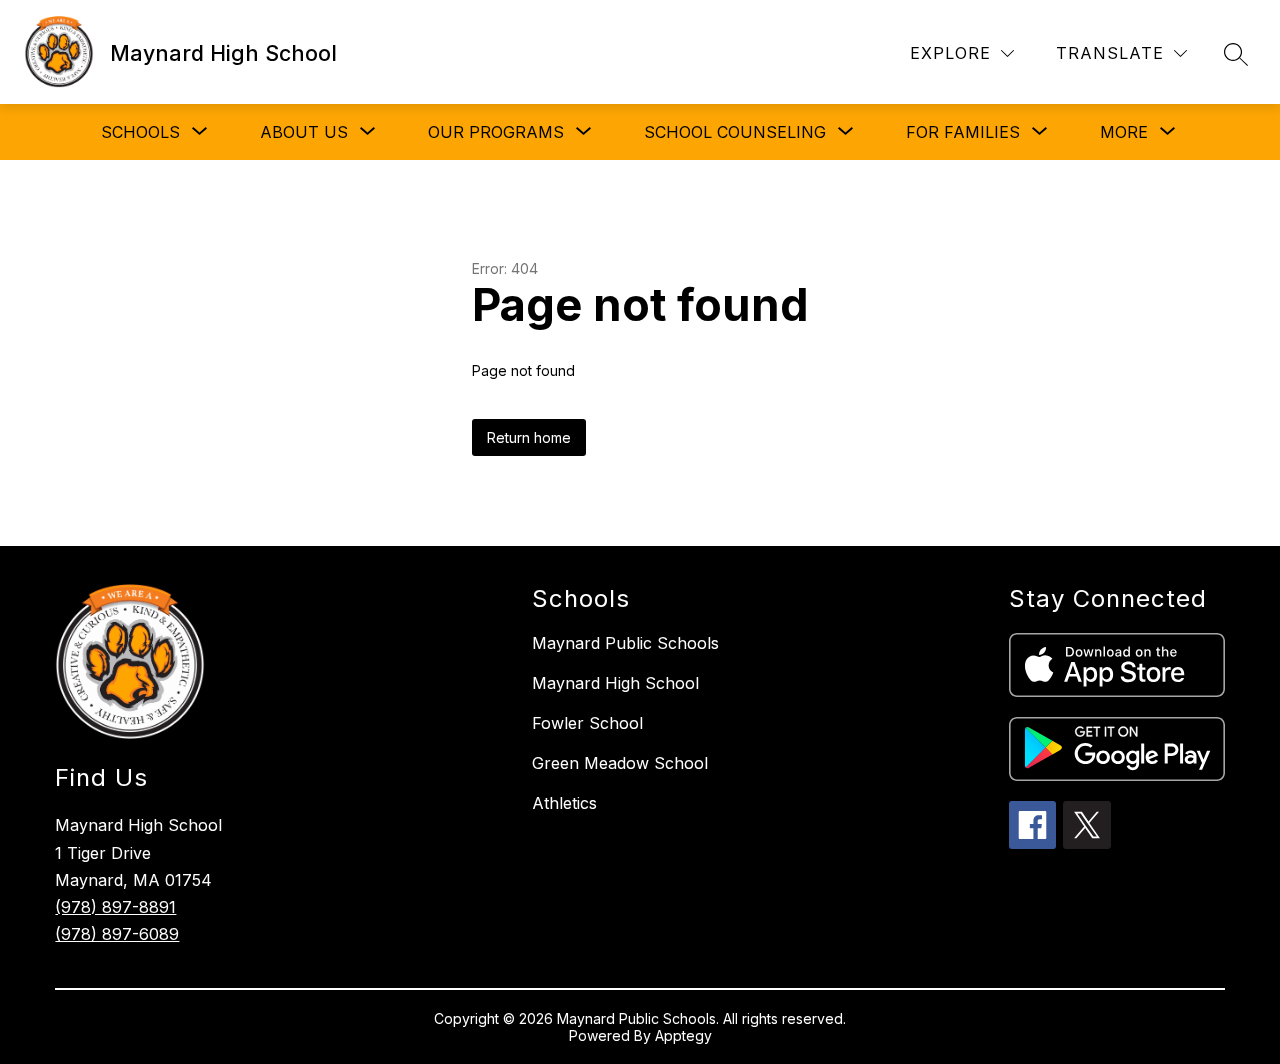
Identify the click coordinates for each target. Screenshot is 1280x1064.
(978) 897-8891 (115, 907)
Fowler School (587, 723)
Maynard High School (615, 683)
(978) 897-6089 (117, 934)
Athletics (564, 803)
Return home (529, 437)
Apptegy (683, 1035)
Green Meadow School (620, 763)
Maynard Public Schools (625, 643)
